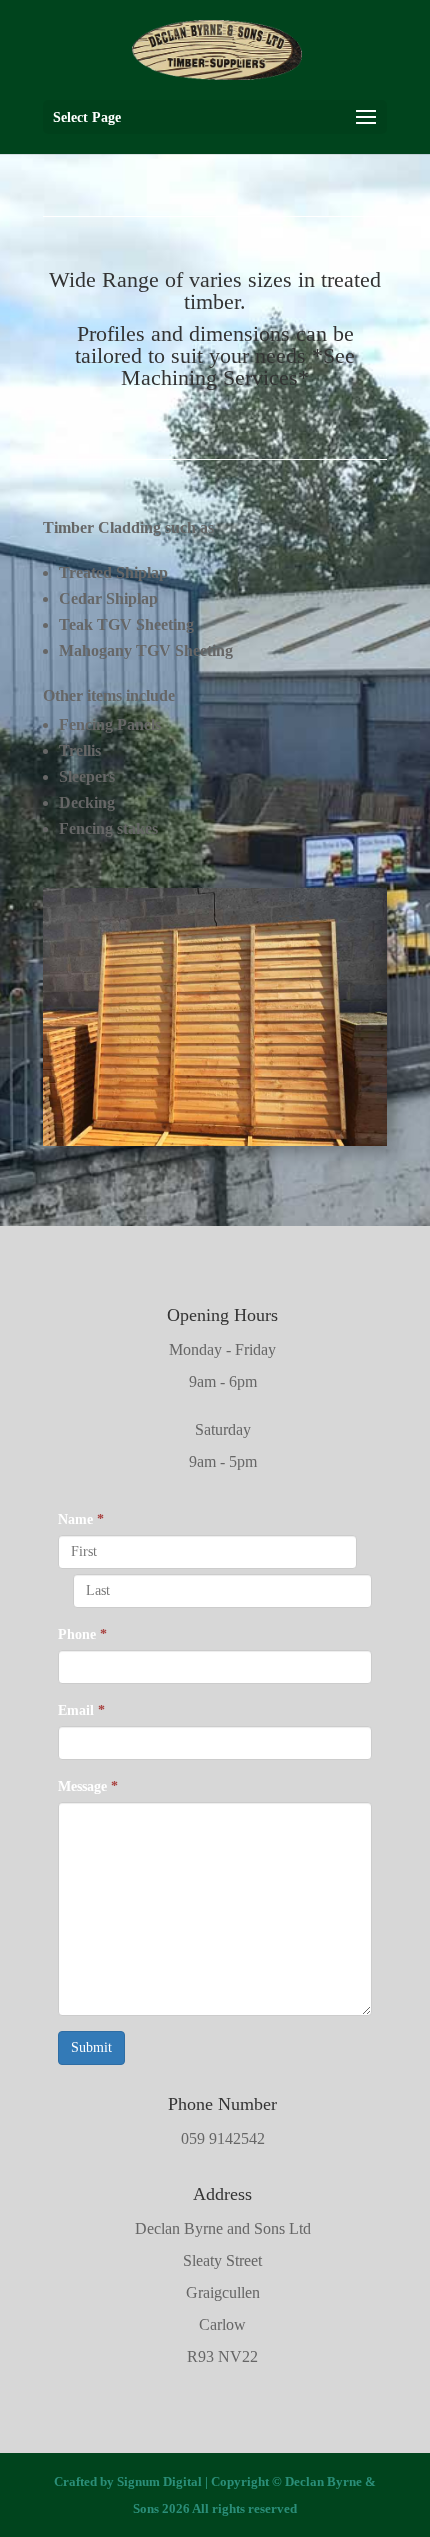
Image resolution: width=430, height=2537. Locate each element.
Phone (82, 1634)
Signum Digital (159, 2481)
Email (81, 1710)
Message (88, 1786)
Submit (91, 2047)
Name (81, 1519)
